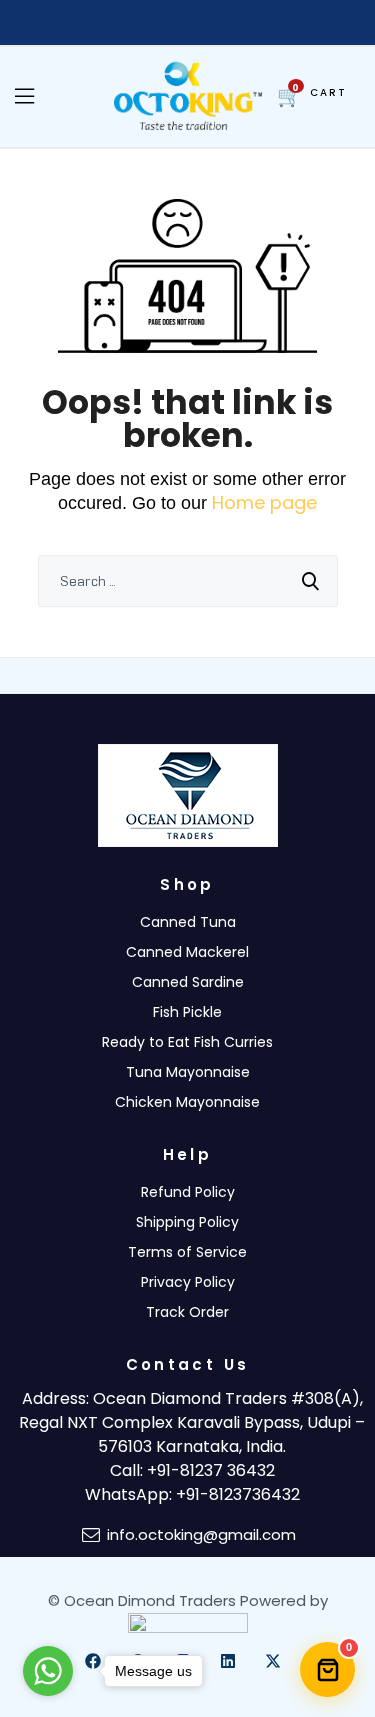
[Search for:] (188, 580)
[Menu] (32, 97)
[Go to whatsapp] (48, 1671)
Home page (264, 502)
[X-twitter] (273, 1661)
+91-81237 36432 (211, 1470)
